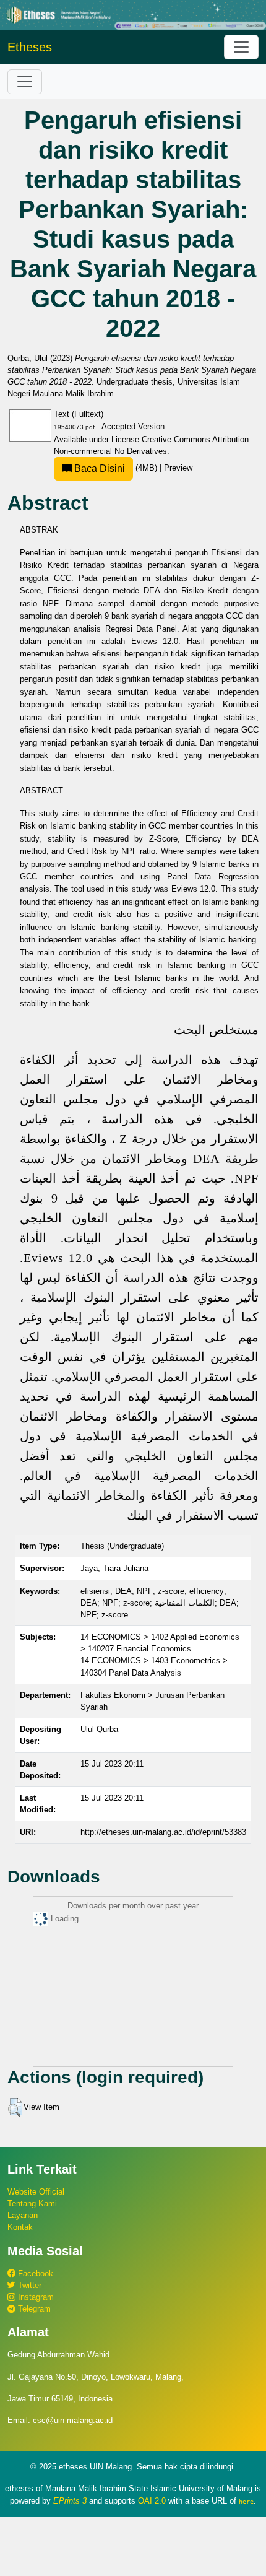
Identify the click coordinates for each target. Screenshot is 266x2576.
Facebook (34, 2274)
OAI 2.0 (152, 2501)
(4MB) (116, 468)
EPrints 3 (70, 2501)
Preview (178, 468)
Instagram (35, 2297)
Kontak (20, 2227)
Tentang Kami (32, 2204)
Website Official (36, 2192)
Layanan (23, 2215)
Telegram (33, 2309)
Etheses (30, 47)
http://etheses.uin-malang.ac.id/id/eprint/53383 (163, 1832)
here (246, 2501)
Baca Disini (98, 468)
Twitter (28, 2285)
